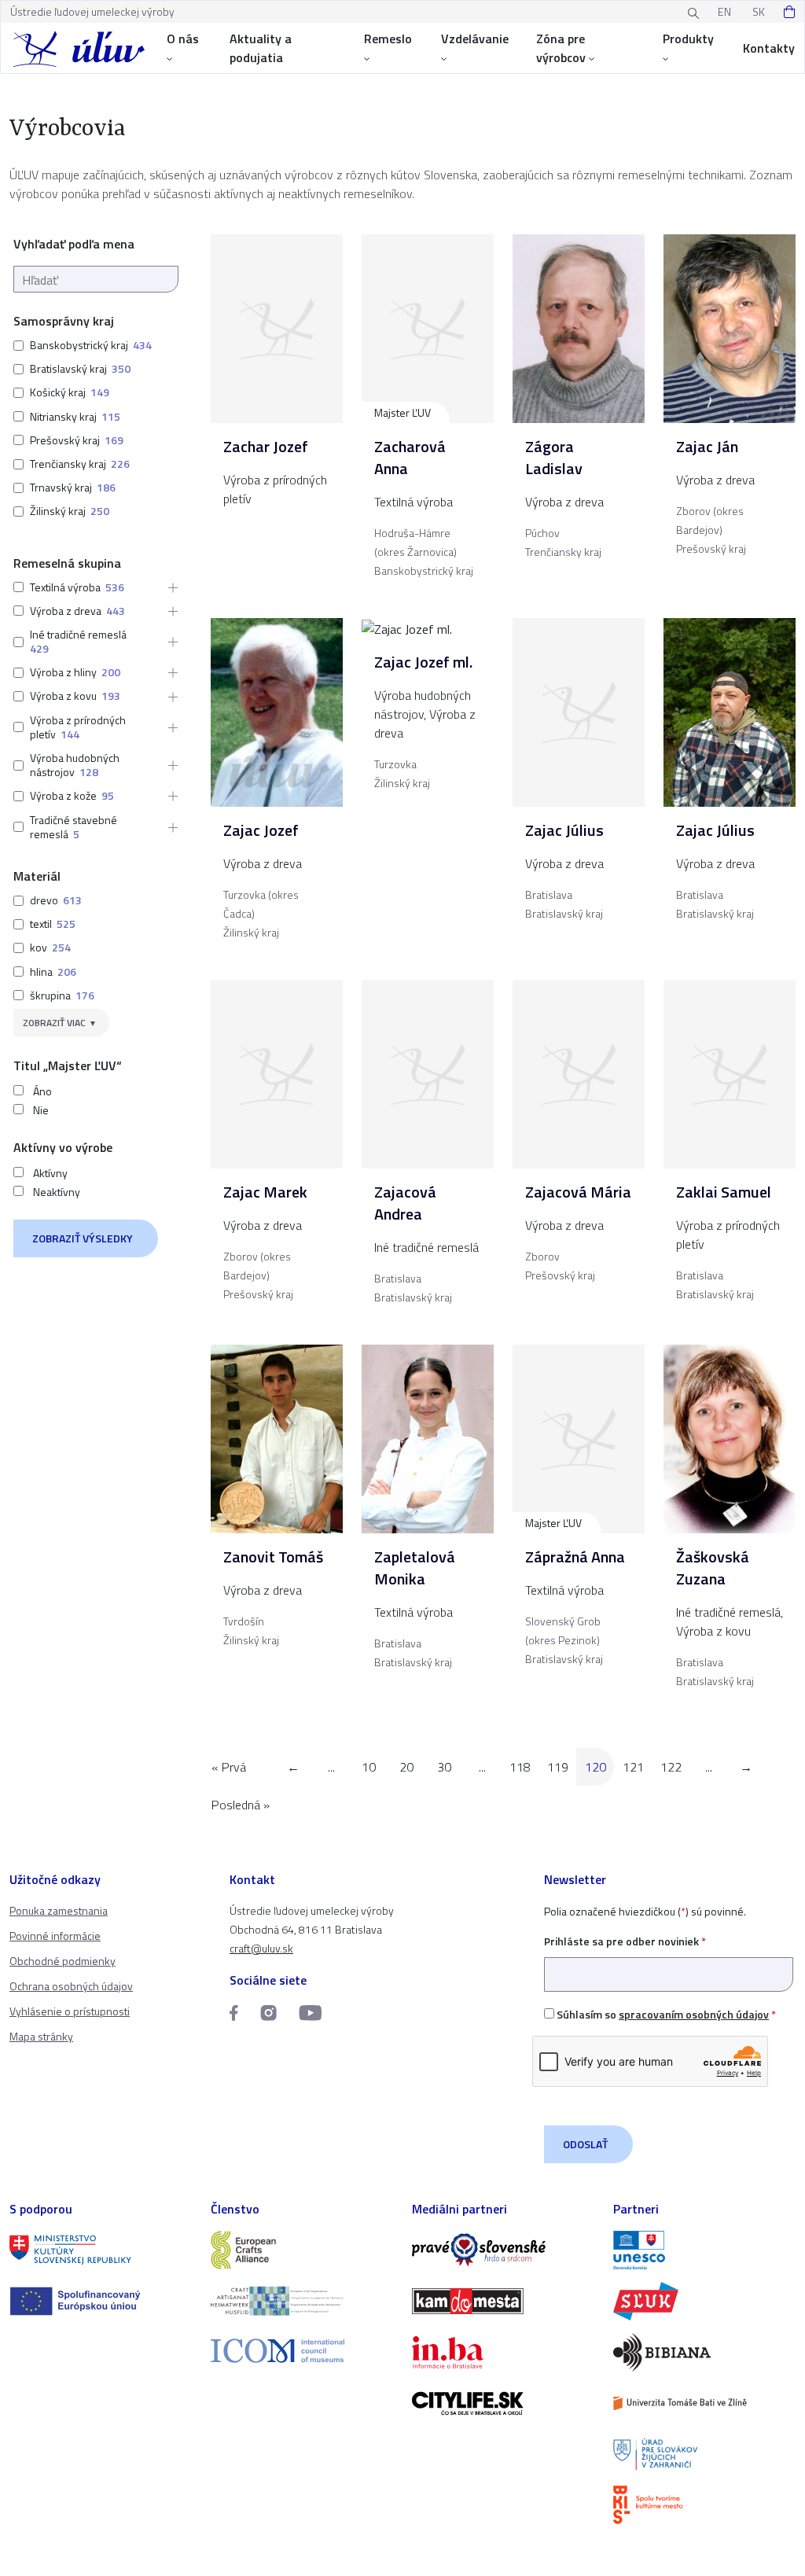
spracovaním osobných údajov (694, 2014)
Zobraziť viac (54, 1023)
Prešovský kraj (65, 440)
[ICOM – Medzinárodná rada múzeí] (302, 2351)
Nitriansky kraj (63, 416)
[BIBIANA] (704, 2352)
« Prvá (229, 1767)
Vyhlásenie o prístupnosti (70, 2011)
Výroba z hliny (63, 672)
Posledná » (241, 1805)
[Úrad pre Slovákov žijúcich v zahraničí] (704, 2455)
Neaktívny (57, 1192)
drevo (44, 900)
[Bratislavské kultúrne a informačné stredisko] (704, 2505)
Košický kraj (58, 392)
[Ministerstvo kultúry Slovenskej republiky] (101, 2250)
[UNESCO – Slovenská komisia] (704, 2250)
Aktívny (50, 1173)
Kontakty (769, 48)
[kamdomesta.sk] (503, 2301)
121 (633, 1767)
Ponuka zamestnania (59, 1910)
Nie (41, 1110)
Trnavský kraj (61, 487)
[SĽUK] (704, 2301)
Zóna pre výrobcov (561, 48)
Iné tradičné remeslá (78, 634)
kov (39, 947)
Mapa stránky (41, 2036)
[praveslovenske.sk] (503, 2250)
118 (520, 1767)
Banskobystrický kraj (79, 345)
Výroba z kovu (63, 696)
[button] (168, 587)
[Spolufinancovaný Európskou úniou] (101, 2301)
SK (759, 11)
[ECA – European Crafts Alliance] (302, 2250)
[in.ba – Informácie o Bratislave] (503, 2352)
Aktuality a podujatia (261, 48)
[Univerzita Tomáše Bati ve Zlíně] (704, 2403)
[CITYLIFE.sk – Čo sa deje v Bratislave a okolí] (503, 2403)
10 (369, 1767)
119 (558, 1767)
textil (41, 924)
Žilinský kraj (58, 511)
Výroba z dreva (66, 611)
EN (724, 11)
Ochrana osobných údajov (71, 1986)
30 (444, 1767)
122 (671, 1767)
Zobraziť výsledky (83, 1238)
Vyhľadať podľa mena (74, 244)
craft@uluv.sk (261, 1948)
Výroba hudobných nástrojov (75, 765)
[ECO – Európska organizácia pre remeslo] (302, 2301)
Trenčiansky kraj (68, 464)
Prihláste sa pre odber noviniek (625, 1941)
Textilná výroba (65, 587)
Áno (42, 1091)
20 (406, 1767)
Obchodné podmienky (62, 1961)
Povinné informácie (55, 1936)
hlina (41, 972)
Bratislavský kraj (68, 368)
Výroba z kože (63, 795)
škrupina (50, 995)
